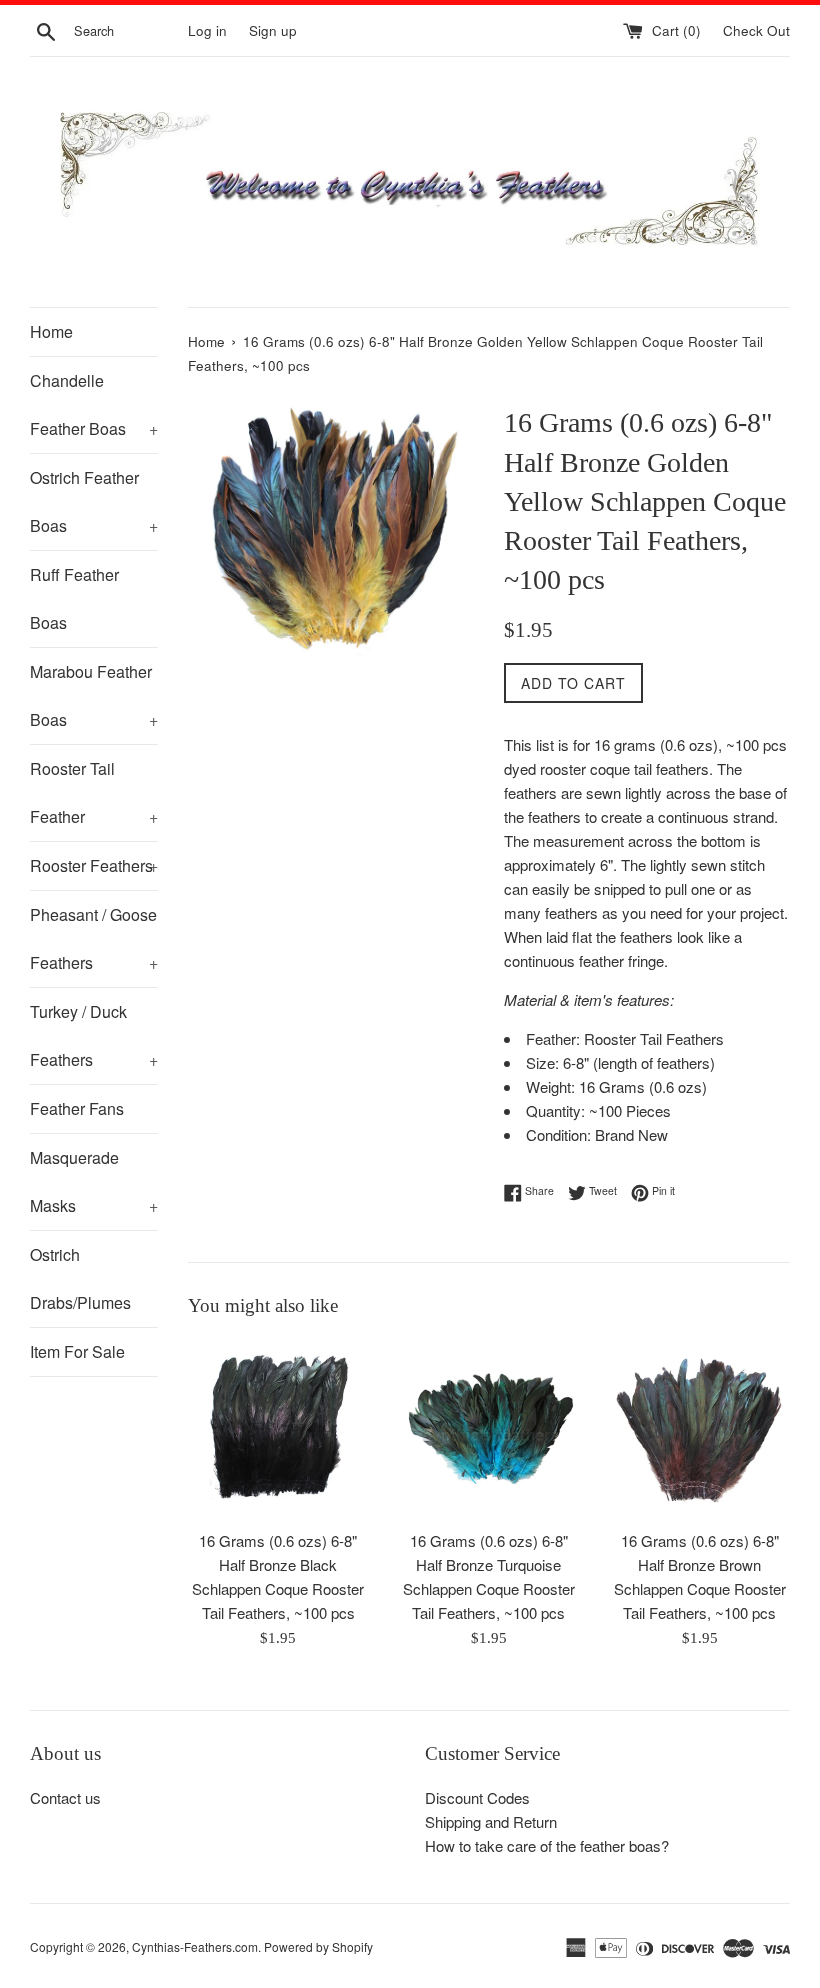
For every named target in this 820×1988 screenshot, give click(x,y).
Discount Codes (477, 1797)
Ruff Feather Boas (74, 598)
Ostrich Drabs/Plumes (80, 1278)
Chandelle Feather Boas (94, 404)
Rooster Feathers (94, 865)
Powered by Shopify (318, 1946)
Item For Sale (77, 1351)
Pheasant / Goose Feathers (94, 938)
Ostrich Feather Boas (94, 501)
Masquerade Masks (94, 1181)
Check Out (756, 30)
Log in (207, 30)
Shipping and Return (491, 1821)
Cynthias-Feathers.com (195, 1946)
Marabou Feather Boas (94, 695)
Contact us (65, 1797)
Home (51, 331)
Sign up (273, 30)
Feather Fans (77, 1108)
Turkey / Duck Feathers (94, 1035)
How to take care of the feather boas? (547, 1845)
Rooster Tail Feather (94, 792)
